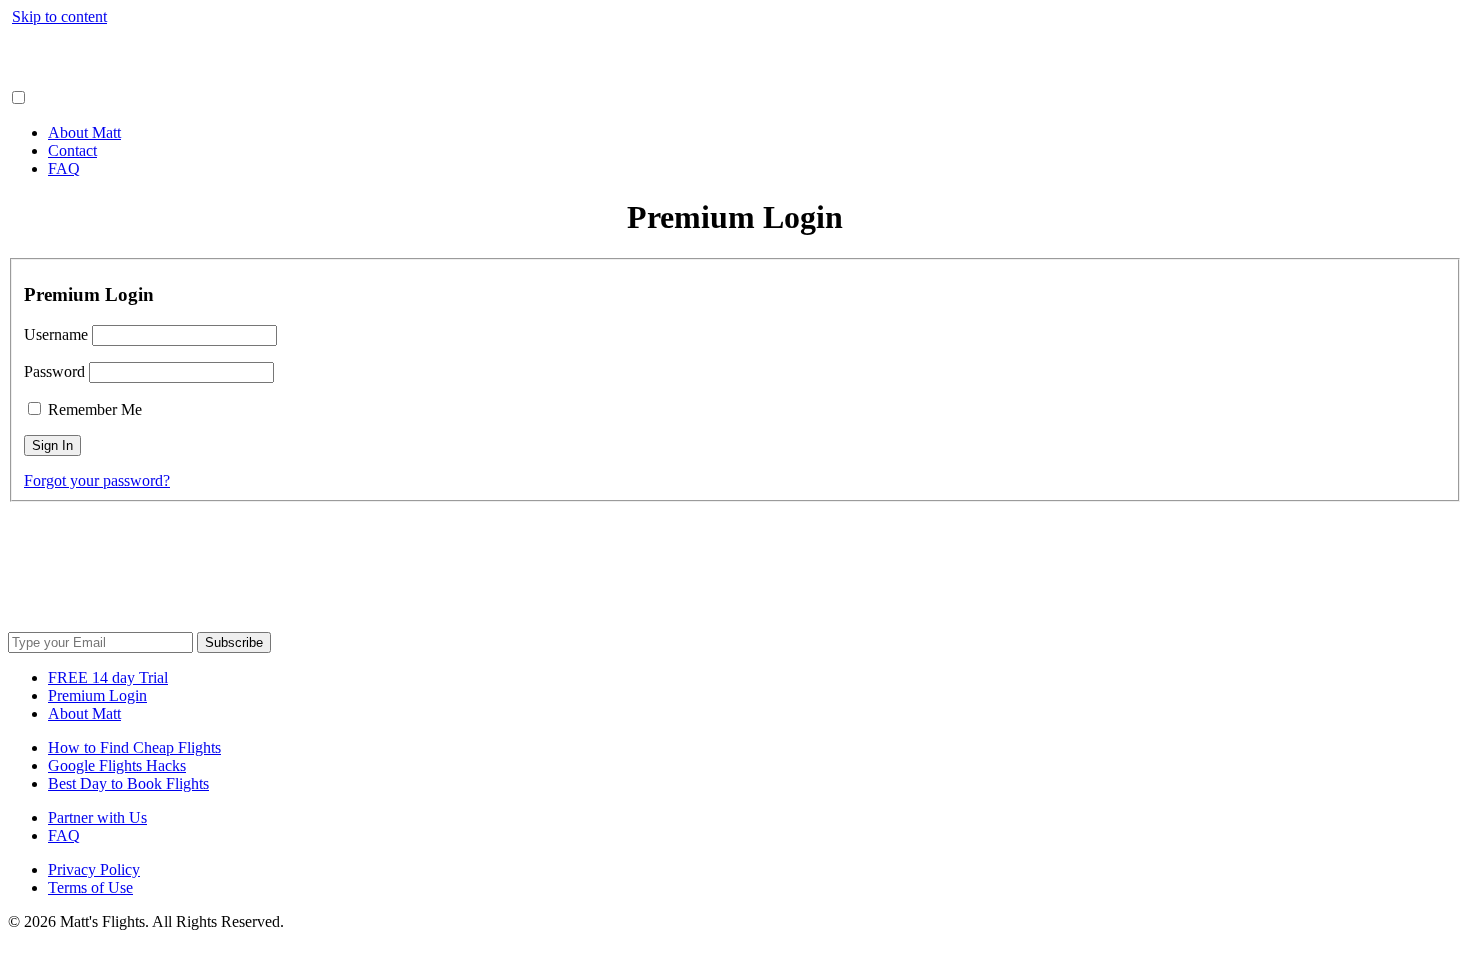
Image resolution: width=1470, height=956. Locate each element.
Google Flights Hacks (117, 765)
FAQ (64, 168)
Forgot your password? (97, 480)
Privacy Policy (94, 869)
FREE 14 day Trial (108, 677)
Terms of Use (90, 887)
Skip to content (59, 16)
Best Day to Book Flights (128, 783)
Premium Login (97, 695)
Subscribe (234, 642)
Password (54, 371)
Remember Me (93, 409)
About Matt (84, 132)
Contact (72, 150)
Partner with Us (97, 817)
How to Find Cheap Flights (134, 747)
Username (56, 334)
